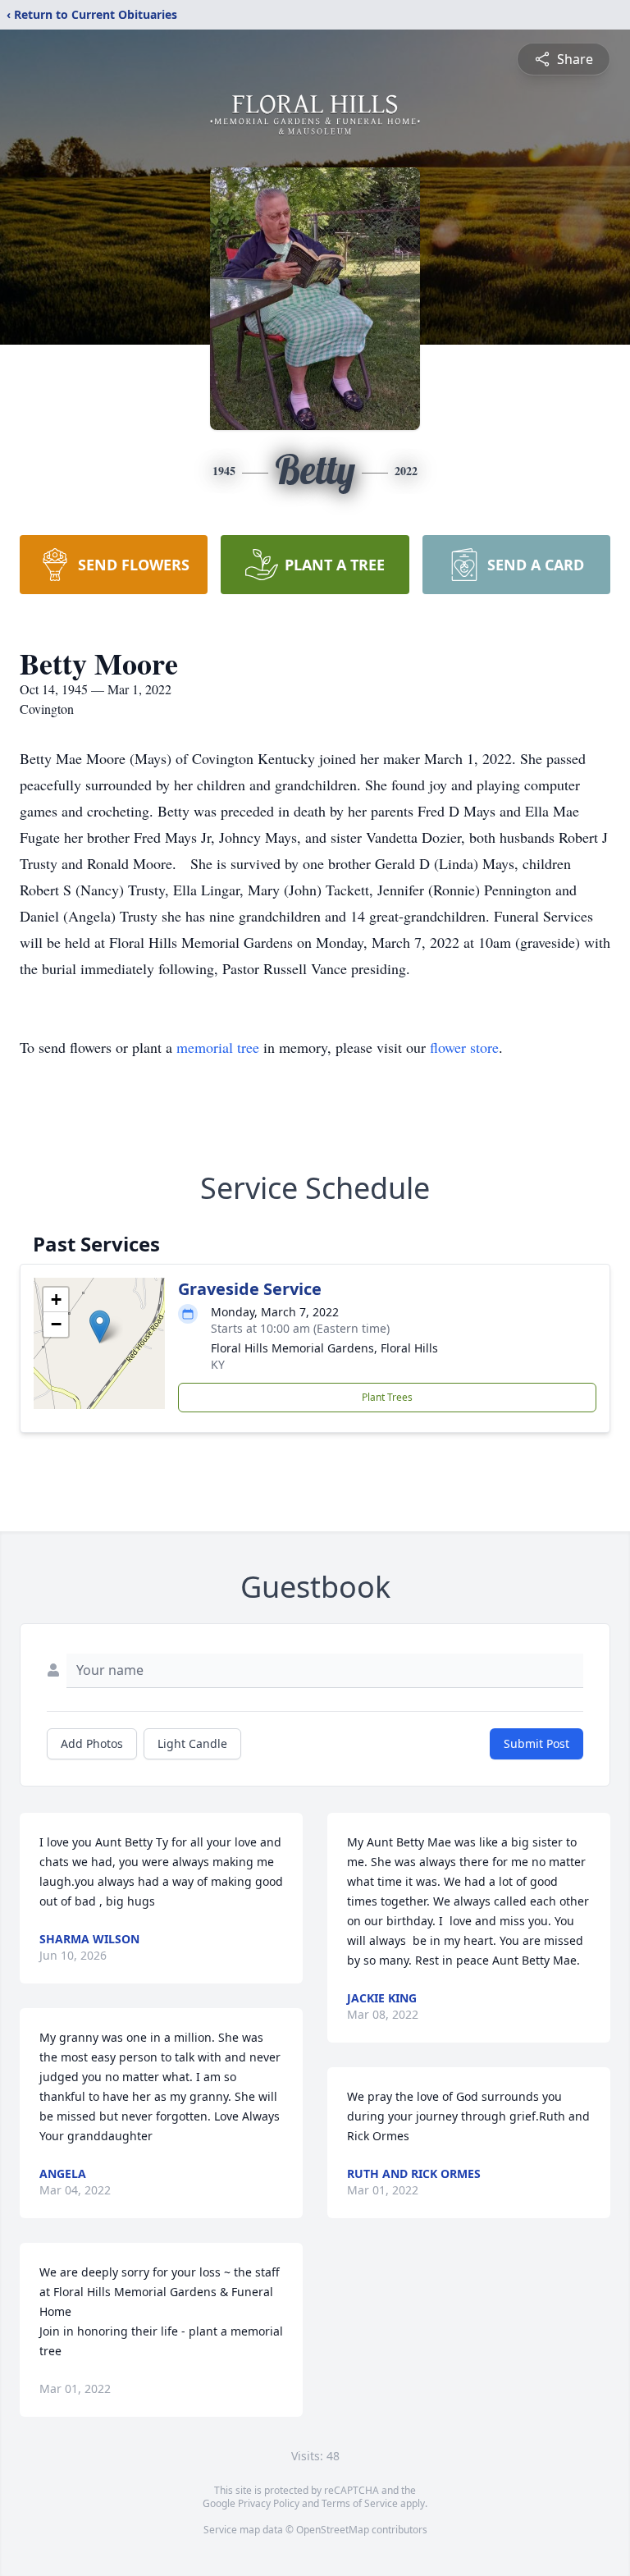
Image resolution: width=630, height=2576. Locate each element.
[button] (100, 1327)
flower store (464, 1047)
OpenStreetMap (333, 2530)
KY (218, 1364)
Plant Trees (387, 1397)
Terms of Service (360, 2503)
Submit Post (536, 1743)
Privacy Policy (269, 2503)
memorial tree (218, 1047)
